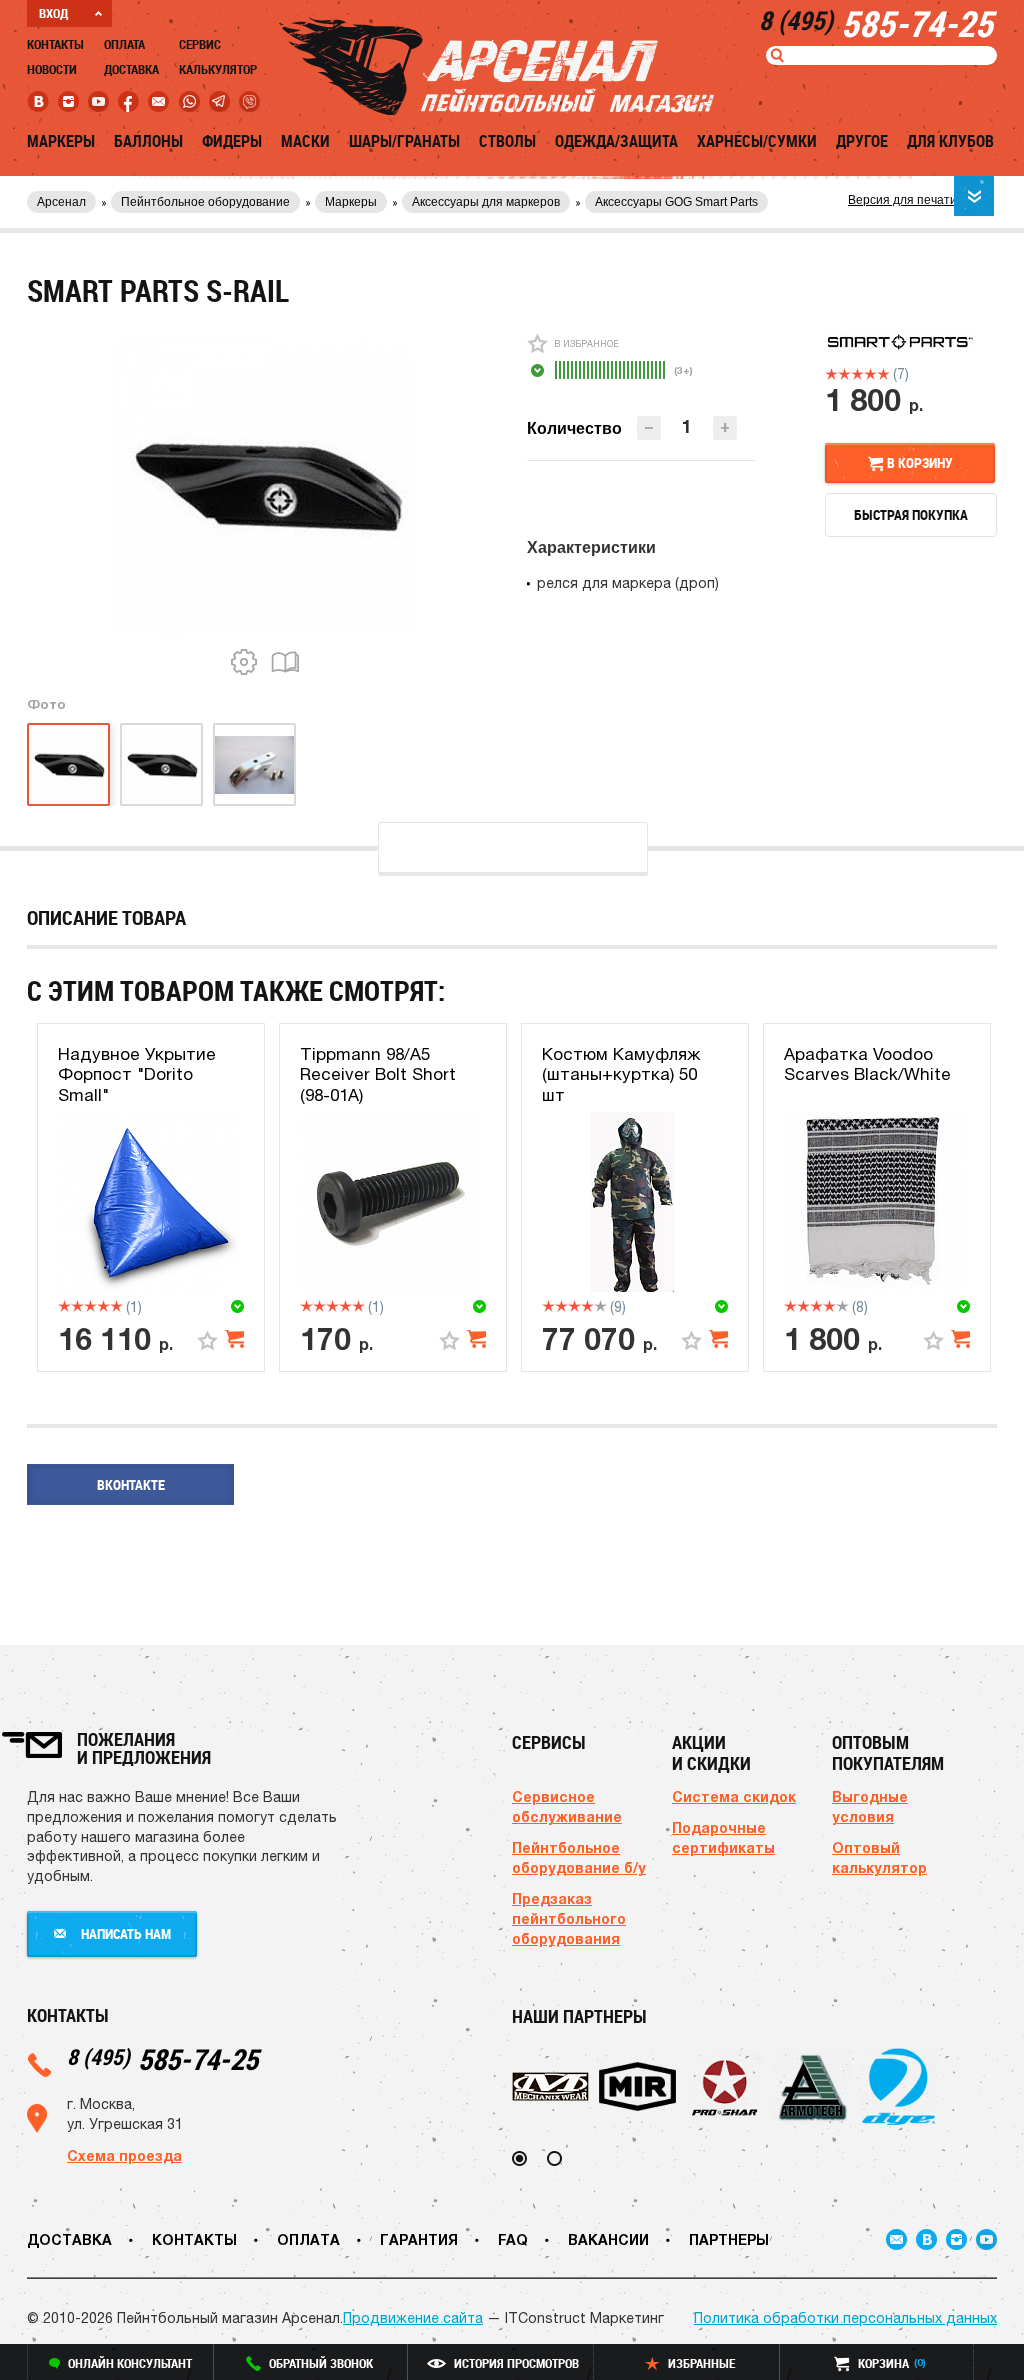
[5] (883, 374)
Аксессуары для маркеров (486, 202)
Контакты (55, 44)
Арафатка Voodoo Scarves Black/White (867, 1064)
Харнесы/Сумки (757, 141)
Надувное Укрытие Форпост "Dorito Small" (137, 1074)
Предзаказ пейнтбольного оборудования (569, 1918)
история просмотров (516, 2363)
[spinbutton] (687, 426)
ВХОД (53, 13)
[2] (844, 374)
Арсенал (61, 202)
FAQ (513, 2239)
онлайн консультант (130, 2363)
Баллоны (148, 141)
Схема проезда (124, 2155)
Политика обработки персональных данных (845, 2318)
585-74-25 (162, 2058)
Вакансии (608, 2239)
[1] (831, 374)
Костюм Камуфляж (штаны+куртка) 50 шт (621, 1074)
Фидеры (232, 141)
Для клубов (950, 141)
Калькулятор (218, 69)
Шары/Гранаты (404, 141)
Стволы (507, 141)
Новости (52, 69)
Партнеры (729, 2239)
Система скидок (734, 1796)
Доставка (131, 69)
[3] (857, 374)
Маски (305, 141)
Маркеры (61, 141)
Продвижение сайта (413, 2318)
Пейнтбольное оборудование (205, 202)
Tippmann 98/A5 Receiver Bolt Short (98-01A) (378, 1074)
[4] (870, 374)
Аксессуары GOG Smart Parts (676, 202)
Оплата (124, 44)
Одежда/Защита (616, 141)
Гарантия (419, 2239)
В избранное (586, 343)
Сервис (200, 44)
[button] (725, 428)
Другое (862, 141)
